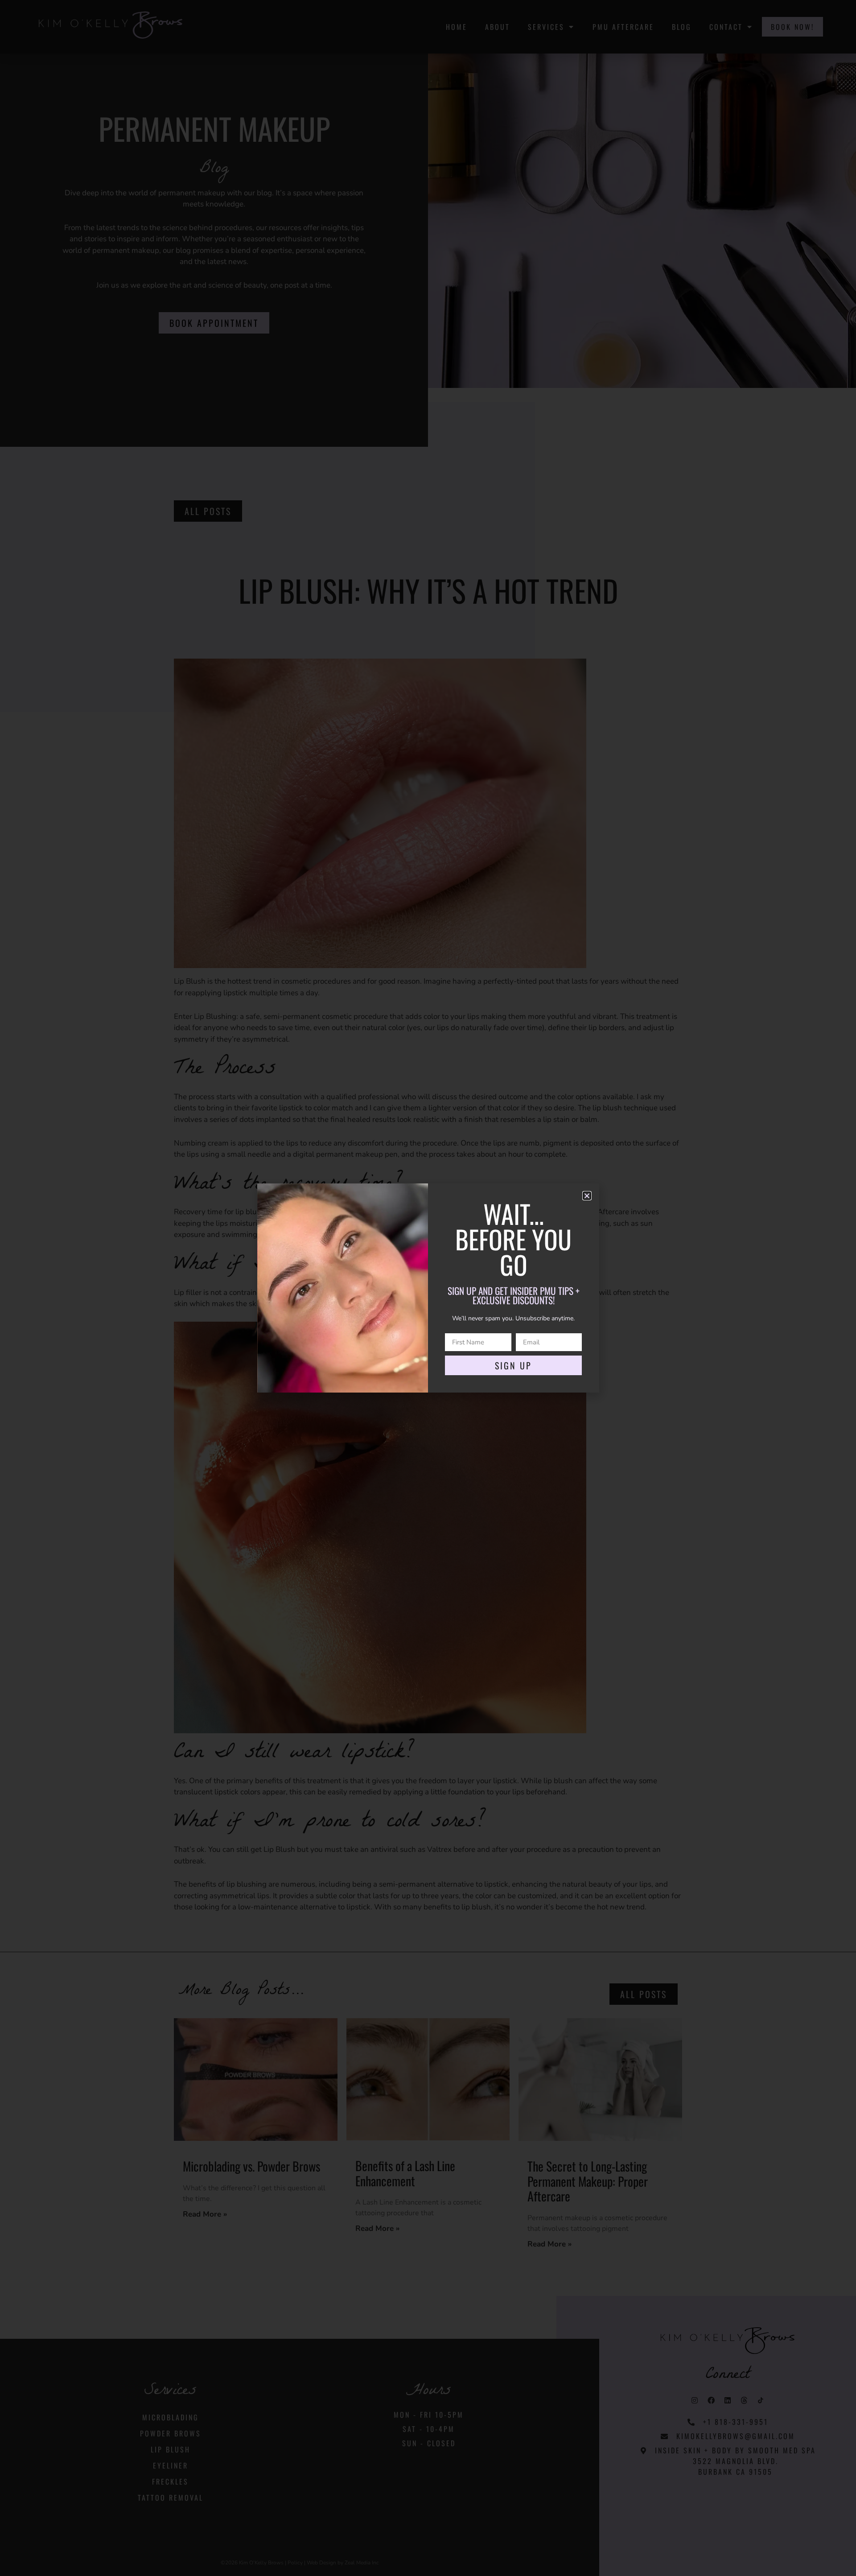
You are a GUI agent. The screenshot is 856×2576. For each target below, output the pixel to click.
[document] (428, 1288)
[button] (587, 1209)
